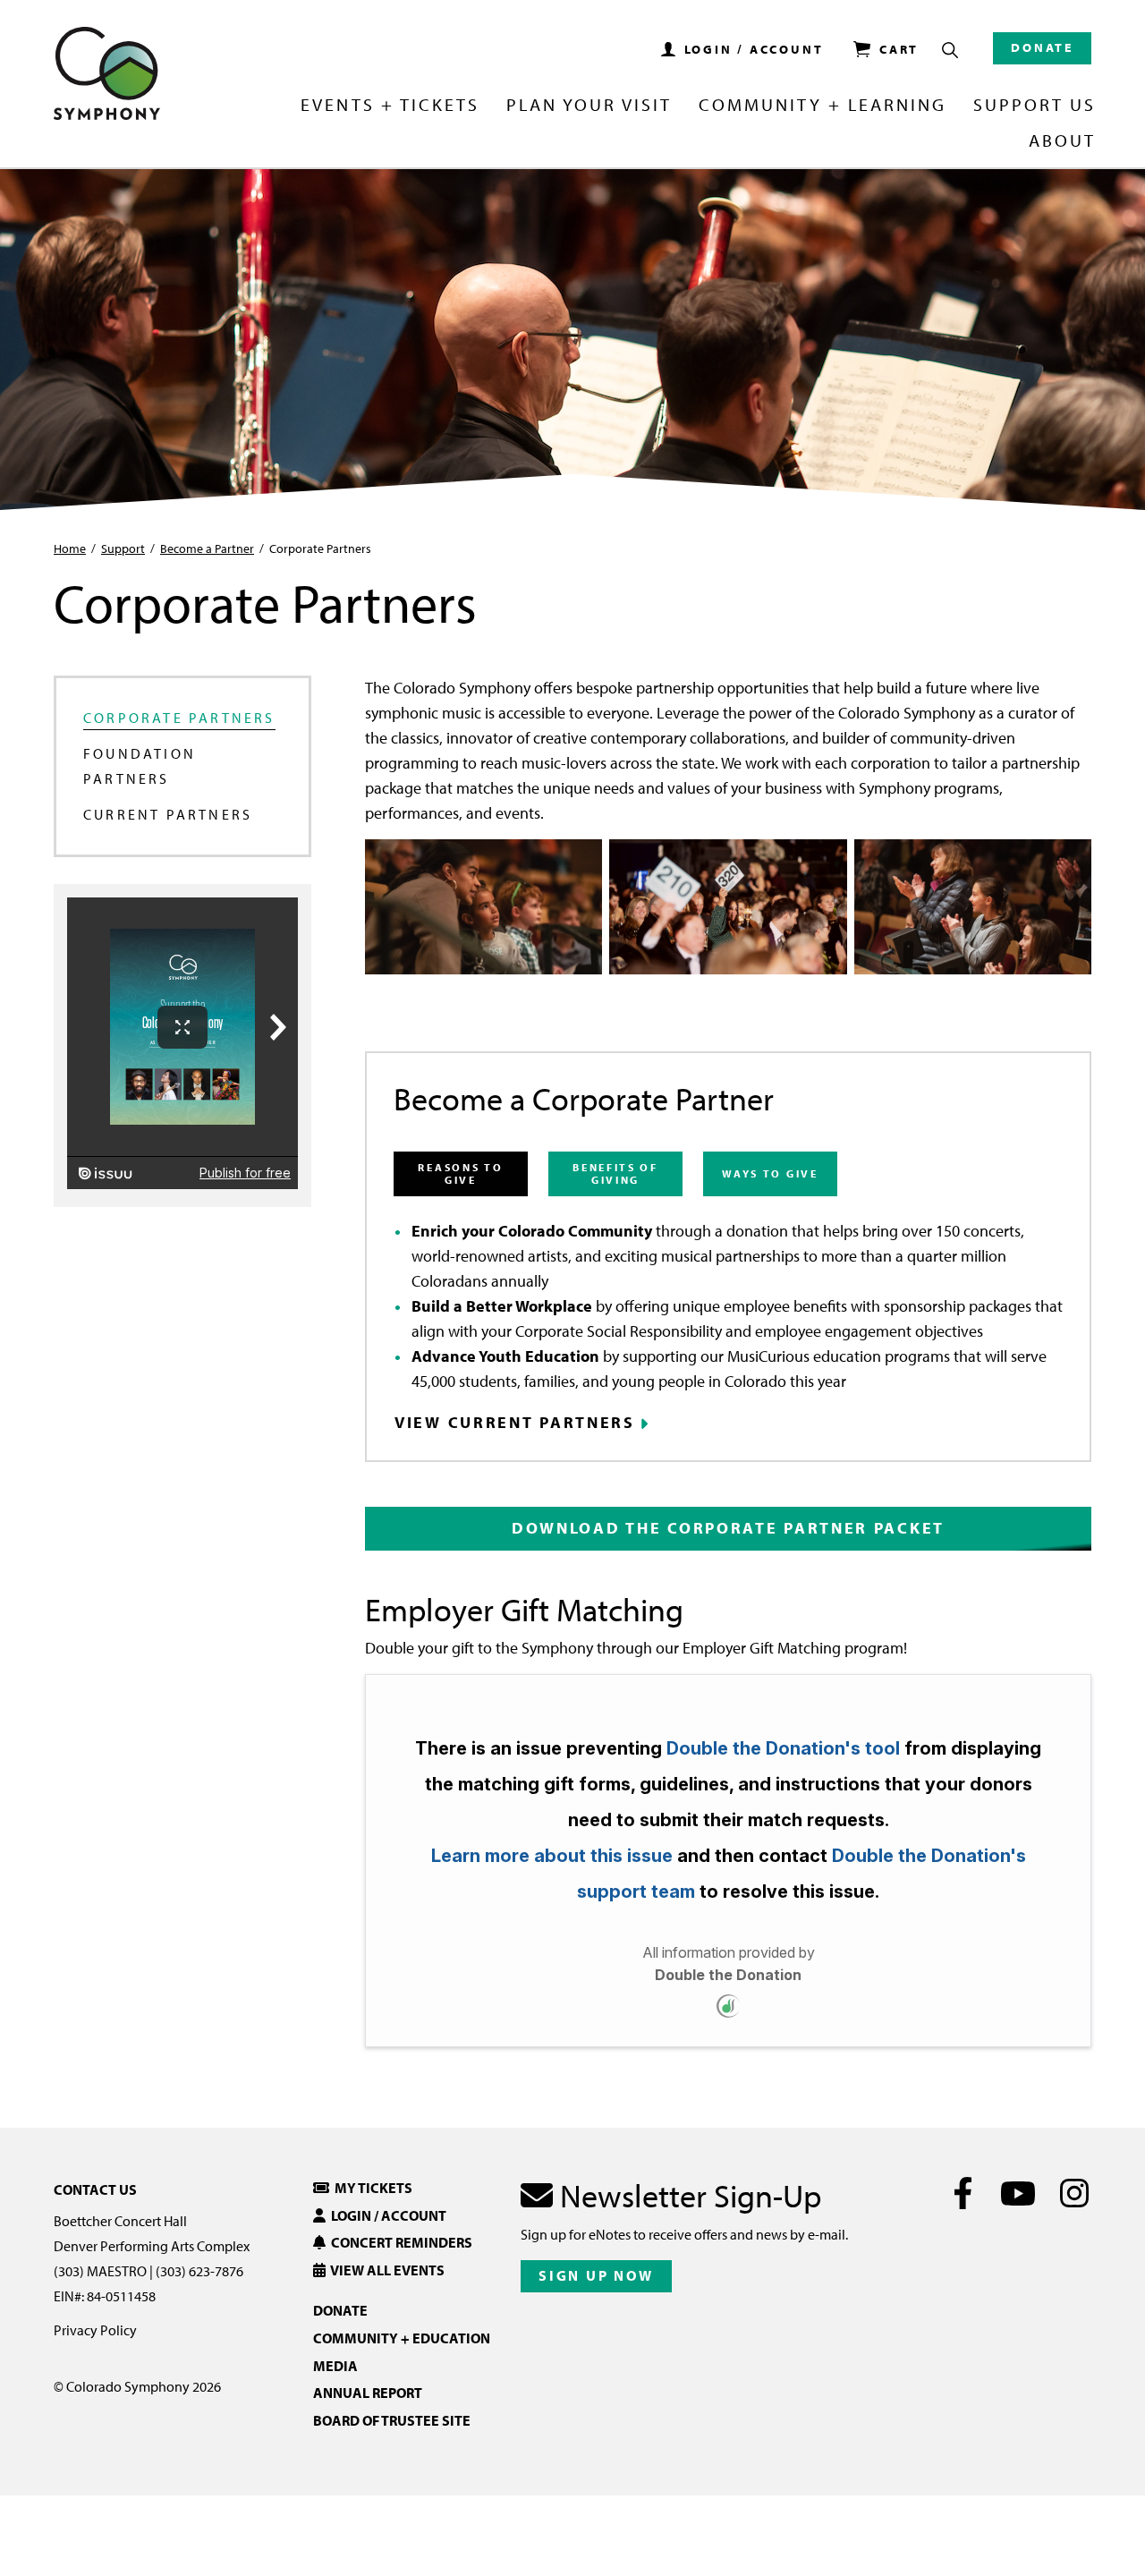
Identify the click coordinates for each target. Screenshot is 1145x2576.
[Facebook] (963, 2193)
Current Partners (168, 814)
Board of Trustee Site (392, 2420)
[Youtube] (1018, 2193)
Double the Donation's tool (783, 1748)
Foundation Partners (140, 766)
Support (123, 548)
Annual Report (368, 2393)
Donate (1042, 47)
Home (70, 548)
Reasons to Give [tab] (460, 1173)
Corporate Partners (179, 718)
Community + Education (402, 2338)
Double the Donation (728, 1975)
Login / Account (386, 2215)
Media (335, 2366)
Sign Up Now (596, 2275)
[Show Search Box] (950, 50)
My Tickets (371, 2188)
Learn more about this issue (552, 1856)
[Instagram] (1074, 2193)
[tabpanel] (728, 1326)
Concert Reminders (399, 2242)
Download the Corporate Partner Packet (728, 1528)
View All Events (385, 2270)
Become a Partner (207, 548)
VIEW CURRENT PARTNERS (515, 1423)
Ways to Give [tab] (770, 1173)
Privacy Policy (95, 2330)
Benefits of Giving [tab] (615, 1173)
